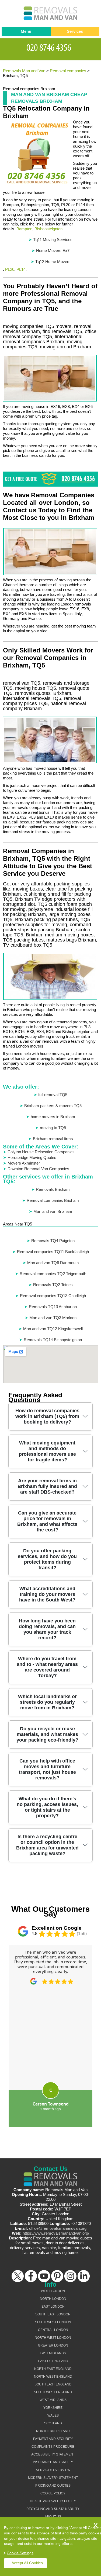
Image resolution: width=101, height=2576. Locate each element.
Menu (26, 31)
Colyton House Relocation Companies (41, 1152)
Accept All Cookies (27, 2563)
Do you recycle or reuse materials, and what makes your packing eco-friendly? (47, 1734)
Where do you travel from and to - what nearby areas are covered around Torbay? (47, 1667)
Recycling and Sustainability (53, 2509)
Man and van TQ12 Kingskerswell (53, 1329)
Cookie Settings (20, 2553)
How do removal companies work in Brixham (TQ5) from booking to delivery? (47, 1416)
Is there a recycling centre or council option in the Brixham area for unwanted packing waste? (47, 1845)
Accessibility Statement (53, 2454)
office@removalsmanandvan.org (58, 2228)
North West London (53, 2338)
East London (53, 2307)
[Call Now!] (51, 47)
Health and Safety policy (53, 2501)
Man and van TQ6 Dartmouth (53, 1263)
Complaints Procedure (53, 2447)
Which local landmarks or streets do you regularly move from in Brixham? (47, 1702)
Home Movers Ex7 (53, 251)
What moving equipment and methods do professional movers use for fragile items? (47, 1451)
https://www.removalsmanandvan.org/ (56, 2233)
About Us (53, 2517)
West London (53, 2291)
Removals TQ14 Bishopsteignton (53, 1340)
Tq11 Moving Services (53, 240)
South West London (53, 2322)
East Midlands (53, 2353)
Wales (53, 2416)
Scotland (53, 2423)
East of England (53, 2361)
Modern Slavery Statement (53, 2478)
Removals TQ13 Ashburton (53, 1307)
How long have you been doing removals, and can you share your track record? (47, 1629)
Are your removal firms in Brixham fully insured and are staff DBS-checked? (47, 1486)
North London (53, 2299)
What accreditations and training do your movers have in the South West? (47, 1594)
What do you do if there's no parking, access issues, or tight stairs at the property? (47, 1807)
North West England (53, 2377)
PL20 (10, 269)
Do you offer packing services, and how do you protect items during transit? (47, 1559)
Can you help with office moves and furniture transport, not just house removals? (47, 1769)
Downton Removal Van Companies (38, 1169)
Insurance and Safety (53, 2462)
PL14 (21, 269)
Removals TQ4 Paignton (53, 1241)
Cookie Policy (53, 2493)
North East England (53, 2369)
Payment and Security (53, 2439)
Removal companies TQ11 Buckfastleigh (53, 1252)
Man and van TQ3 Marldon (53, 1318)
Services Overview (53, 2470)
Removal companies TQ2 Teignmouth (53, 1274)
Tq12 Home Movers (53, 262)
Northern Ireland (53, 2431)
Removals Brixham (53, 1189)
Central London (53, 2330)
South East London (53, 2314)
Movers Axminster (24, 1163)
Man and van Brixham (53, 1211)
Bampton (24, 229)
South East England (53, 2384)
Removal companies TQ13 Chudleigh (53, 1296)
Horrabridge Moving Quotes (32, 1157)
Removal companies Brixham (53, 1200)
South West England (53, 2392)
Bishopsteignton (48, 229)
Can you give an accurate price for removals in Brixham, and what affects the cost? (47, 1521)
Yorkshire (53, 2408)
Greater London (53, 2345)
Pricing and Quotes (53, 2486)
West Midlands (53, 2400)
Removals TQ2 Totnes (53, 1285)
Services (75, 31)
